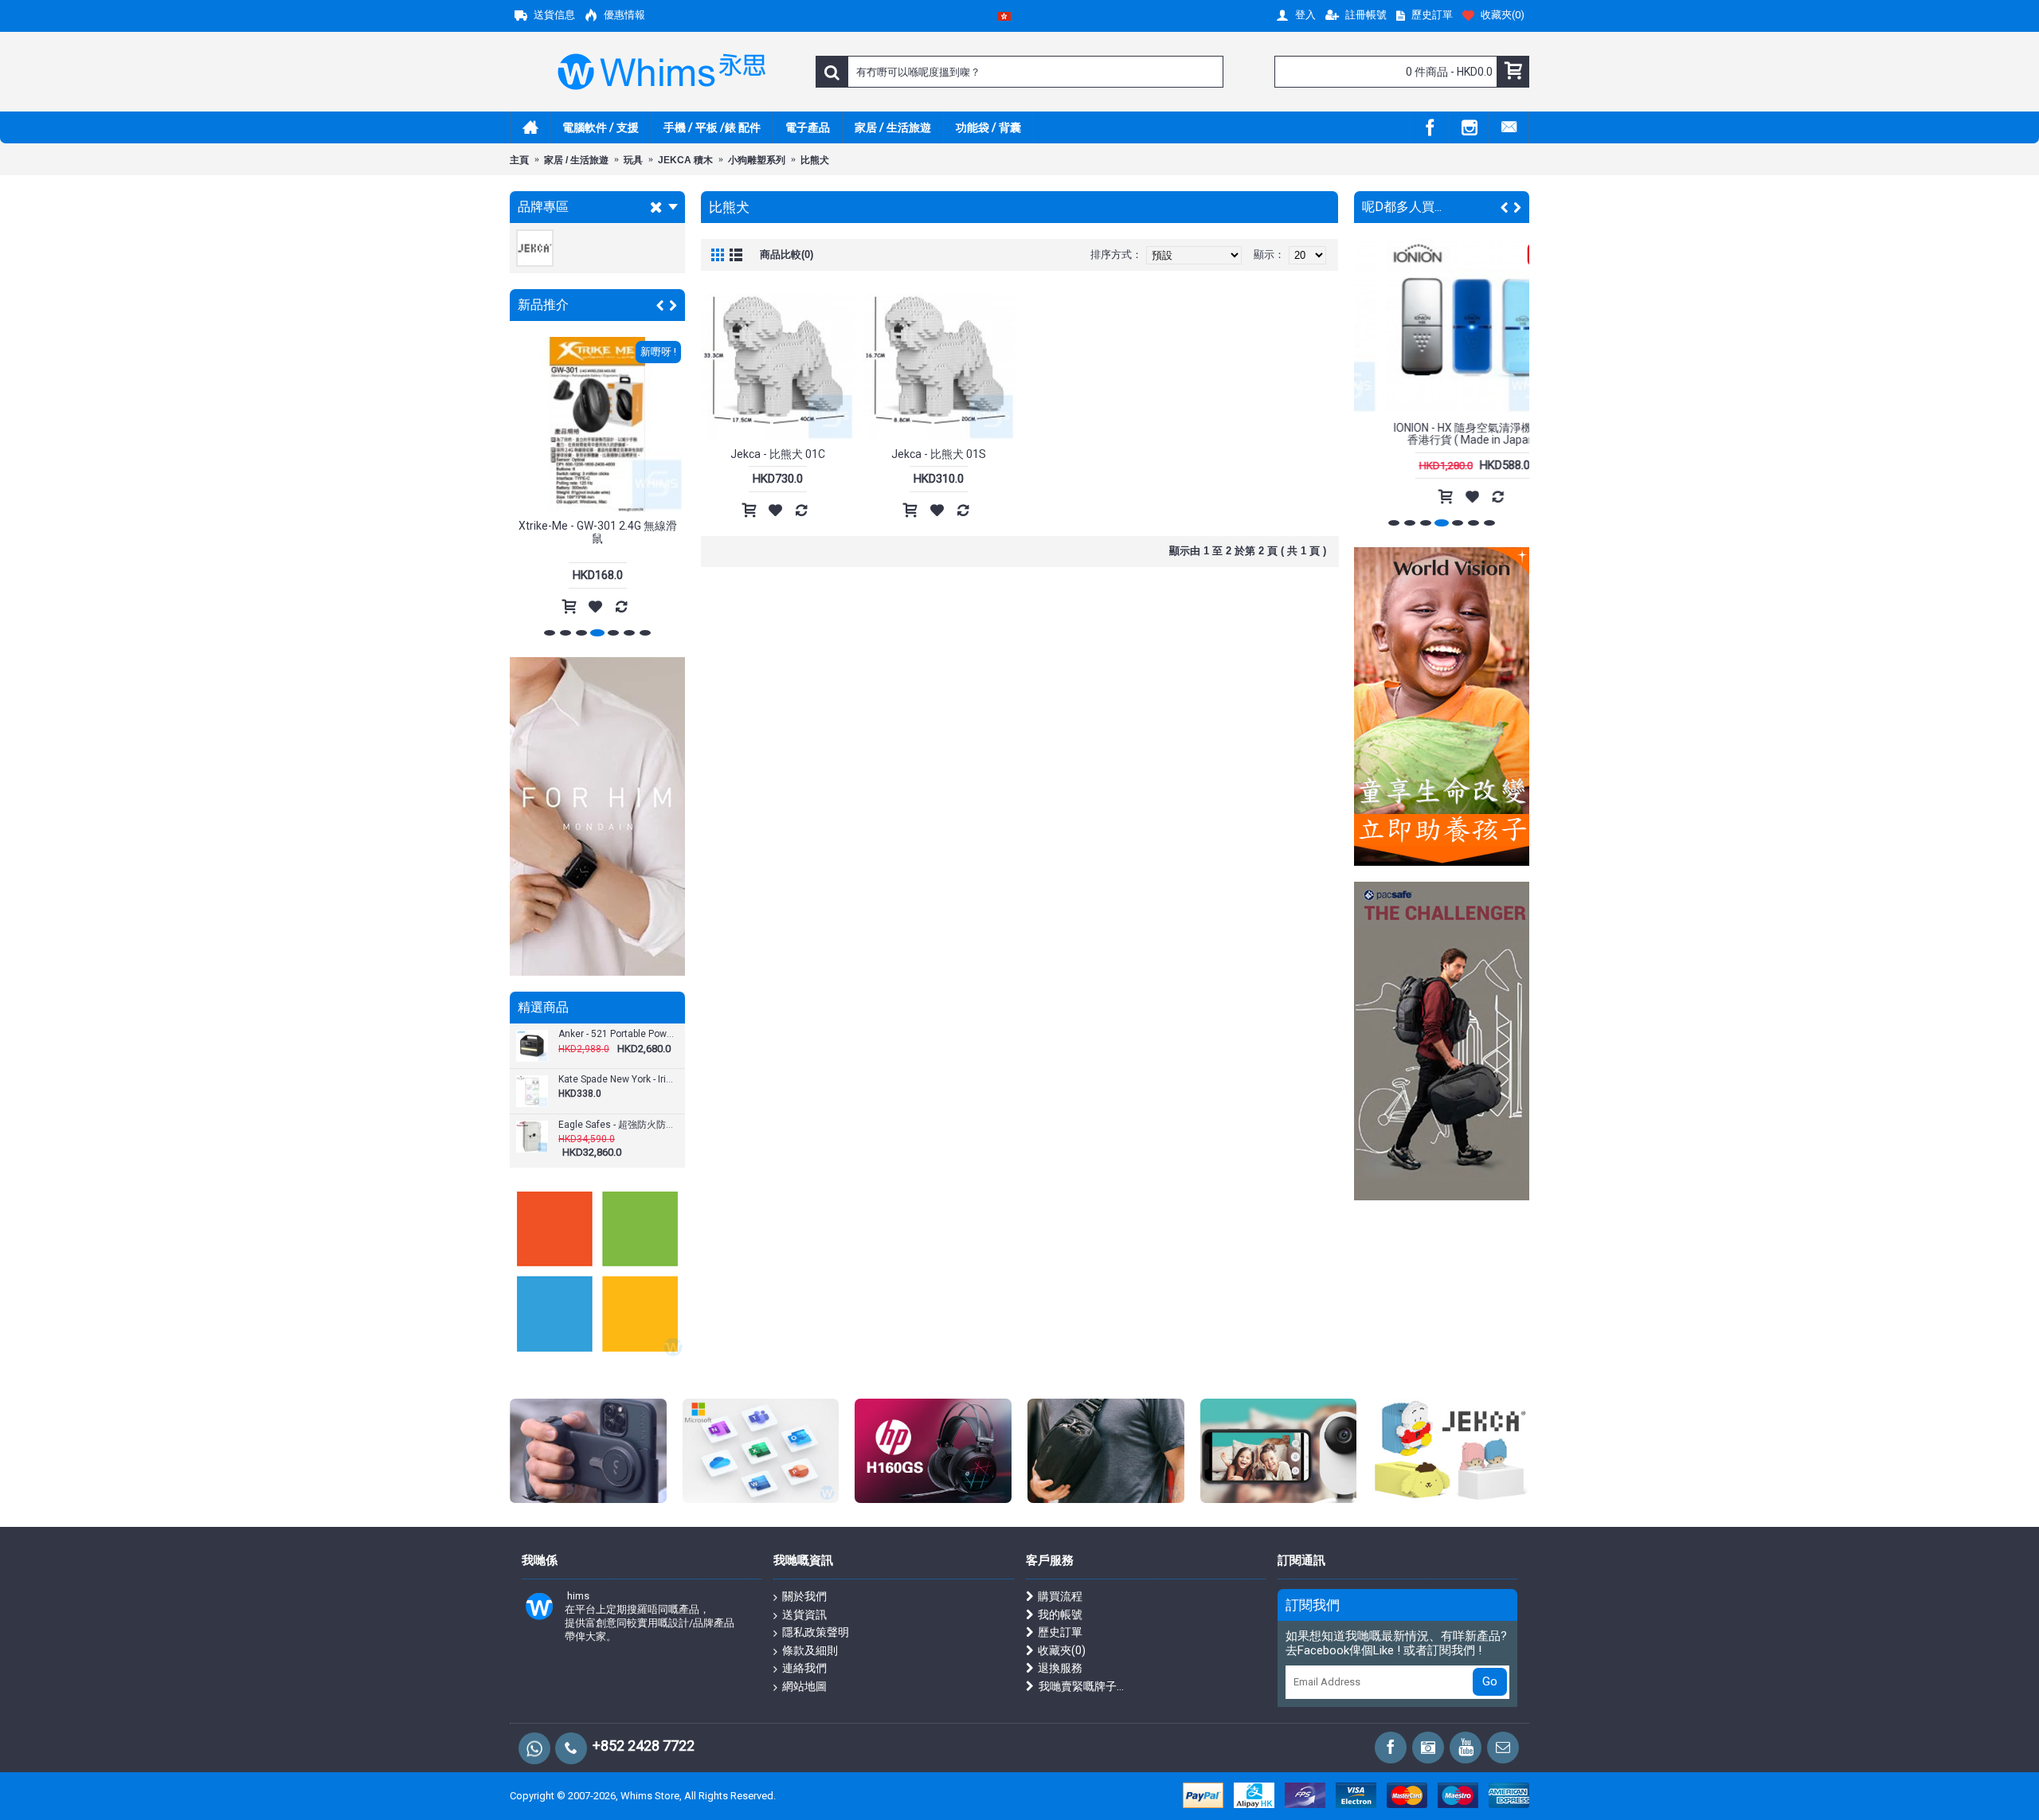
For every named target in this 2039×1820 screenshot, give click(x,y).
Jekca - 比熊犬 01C (778, 454)
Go (1490, 1681)
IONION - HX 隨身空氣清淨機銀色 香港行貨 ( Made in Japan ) (1442, 434)
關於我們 (804, 1596)
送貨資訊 (804, 1615)
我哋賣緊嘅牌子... (1081, 1686)
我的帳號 (1060, 1615)
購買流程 (1060, 1596)
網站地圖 (804, 1686)
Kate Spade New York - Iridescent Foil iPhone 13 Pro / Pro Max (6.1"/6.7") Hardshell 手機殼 (616, 1080)
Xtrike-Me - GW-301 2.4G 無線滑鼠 (598, 532)
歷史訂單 (1060, 1632)
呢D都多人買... (1402, 207)
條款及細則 (810, 1650)
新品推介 (543, 305)
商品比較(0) (787, 254)
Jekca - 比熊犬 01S (939, 454)
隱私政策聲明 (816, 1632)
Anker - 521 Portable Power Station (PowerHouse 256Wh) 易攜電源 (616, 1034)
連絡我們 (804, 1668)
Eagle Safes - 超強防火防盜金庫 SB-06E (616, 1125)
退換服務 (1060, 1668)
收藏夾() (1062, 1650)
